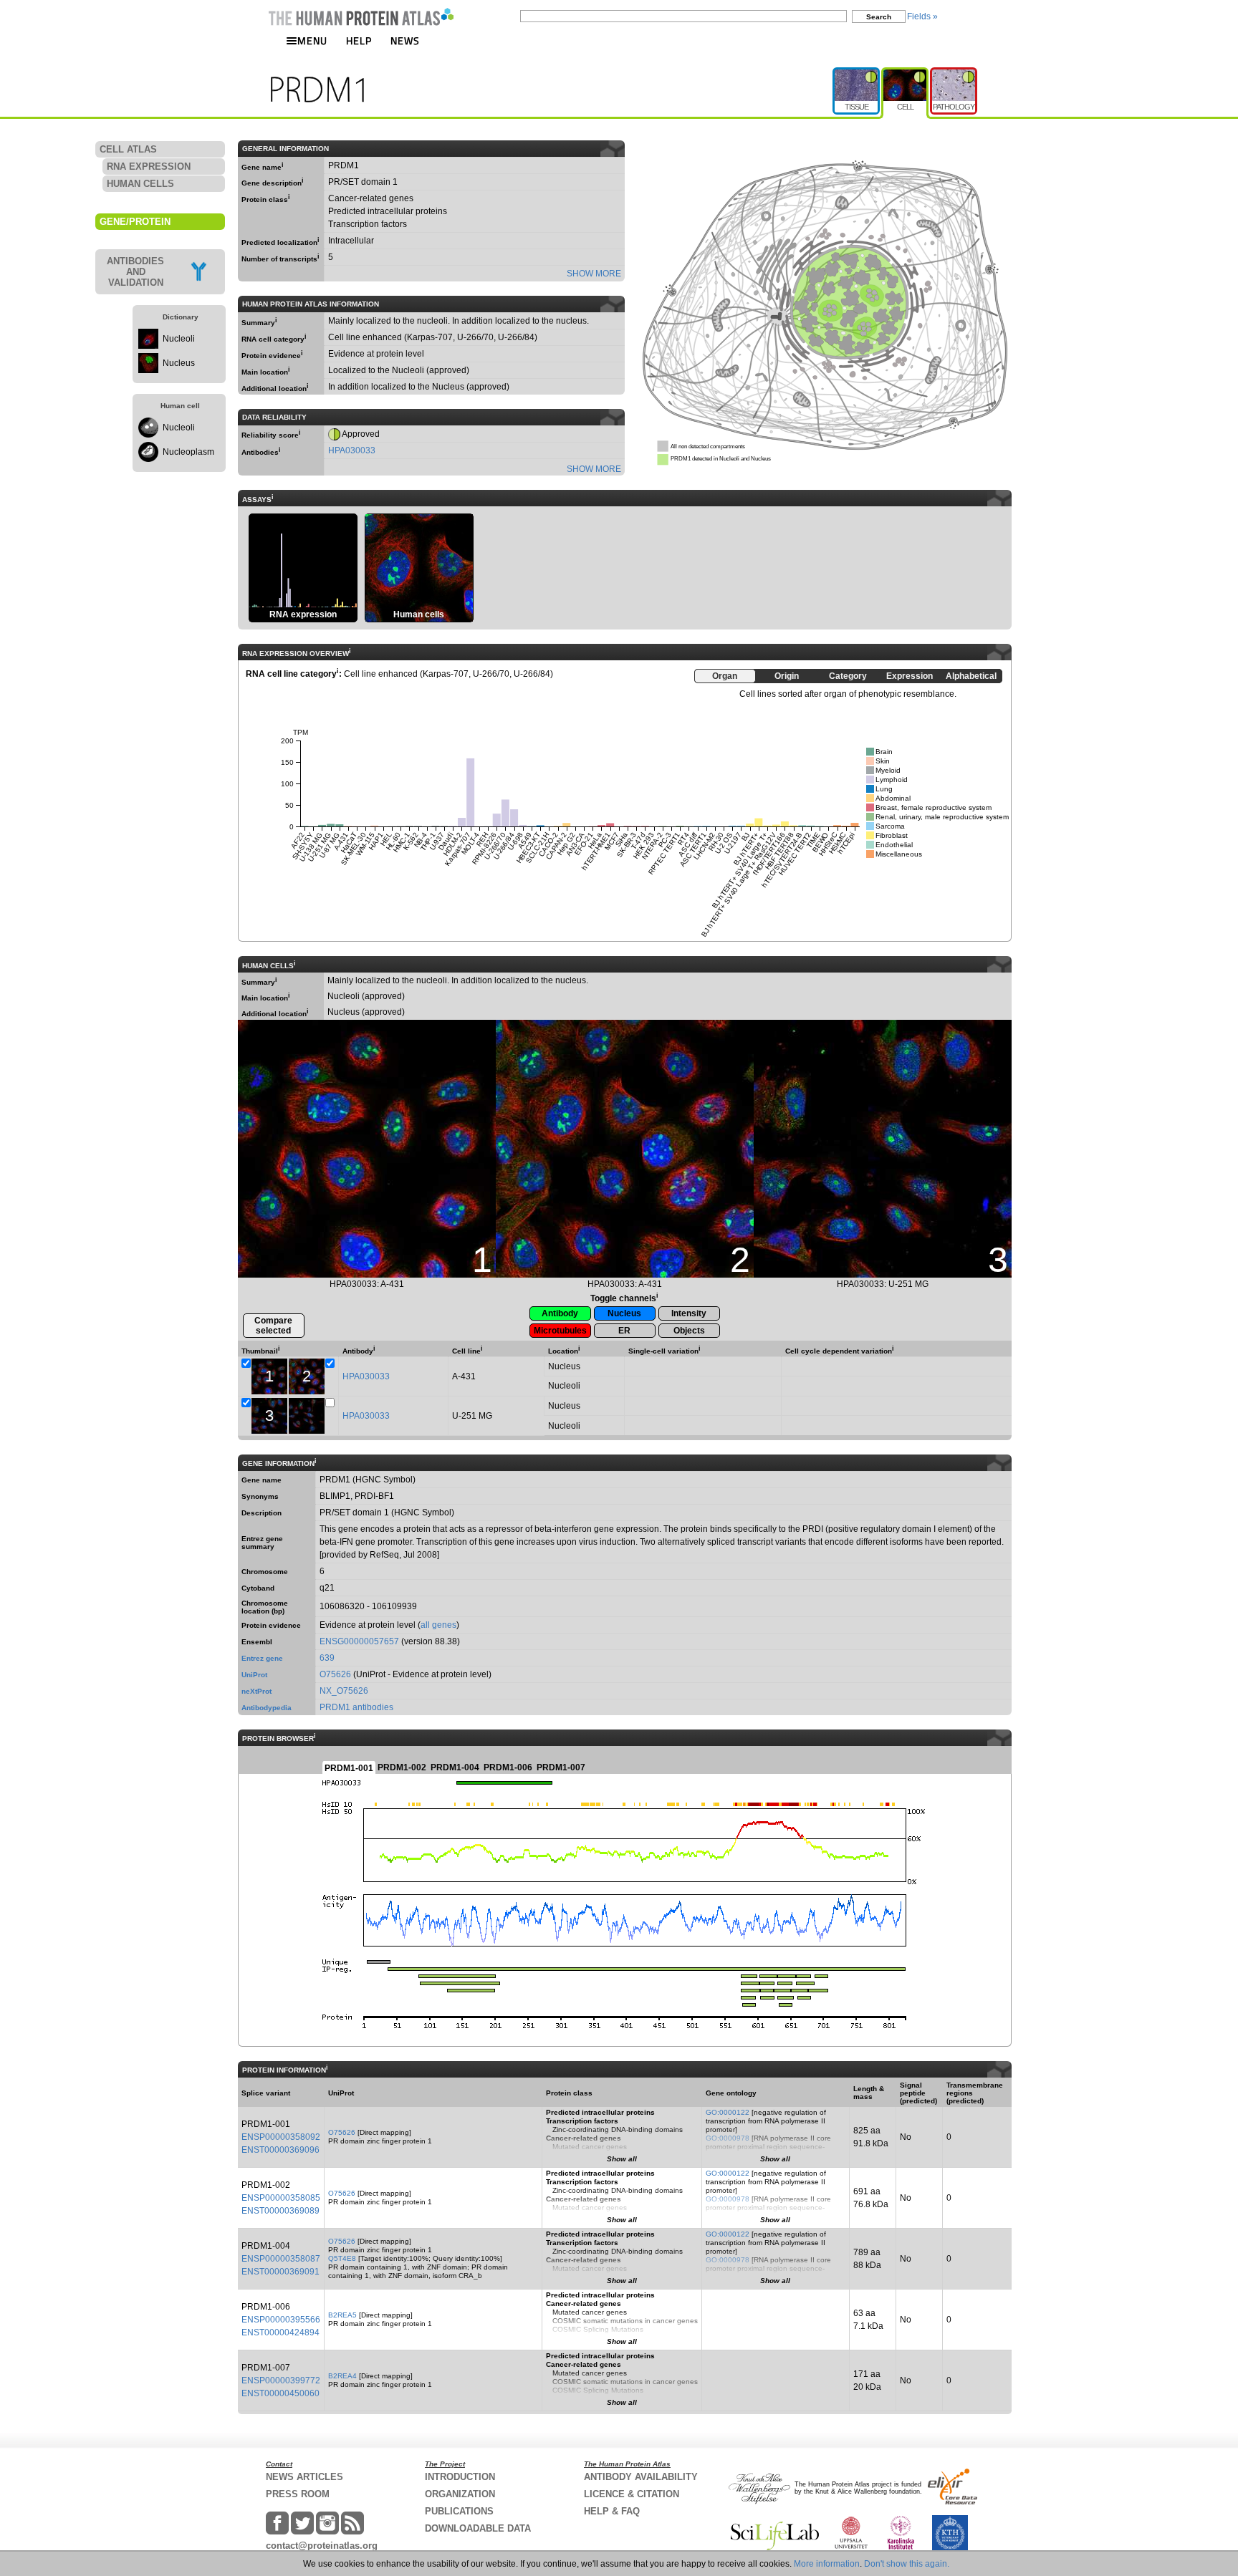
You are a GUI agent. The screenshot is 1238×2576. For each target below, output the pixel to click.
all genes (438, 1625)
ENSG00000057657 (359, 1641)
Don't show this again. (907, 2564)
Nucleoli (179, 339)
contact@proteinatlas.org (322, 2546)
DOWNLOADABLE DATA (478, 2528)
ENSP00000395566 (281, 2320)
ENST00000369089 (280, 2211)
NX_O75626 (344, 1691)
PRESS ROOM (298, 2494)
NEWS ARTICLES (304, 2477)
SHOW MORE (594, 274)
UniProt (254, 1675)
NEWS (405, 40)
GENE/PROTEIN (135, 222)
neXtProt (256, 1691)
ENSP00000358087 (281, 2259)
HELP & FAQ (612, 2511)
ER (624, 1331)
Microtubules (560, 1331)
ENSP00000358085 (281, 2198)
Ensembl (257, 1642)
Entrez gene (262, 1658)
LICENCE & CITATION (632, 2494)
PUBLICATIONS (459, 2511)
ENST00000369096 (280, 2150)
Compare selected (273, 1326)
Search (879, 17)
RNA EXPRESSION (149, 167)
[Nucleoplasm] (148, 459)
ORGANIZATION (460, 2494)
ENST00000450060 (280, 2393)
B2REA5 (342, 2315)
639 (327, 1658)
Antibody (560, 1313)
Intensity (689, 1313)
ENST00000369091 (280, 2272)
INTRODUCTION (460, 2477)
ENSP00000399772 (281, 2380)
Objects (689, 1331)
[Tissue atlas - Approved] (857, 73)
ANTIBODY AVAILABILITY (641, 2477)
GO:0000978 (728, 2138)
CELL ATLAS (128, 149)
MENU (312, 40)
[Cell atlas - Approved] (906, 73)
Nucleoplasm (188, 452)
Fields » (922, 16)
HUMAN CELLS (140, 184)
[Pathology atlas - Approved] (954, 73)
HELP (359, 40)
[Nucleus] (148, 370)
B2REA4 (342, 2376)
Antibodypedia (267, 1708)
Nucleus (179, 363)
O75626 (335, 1674)
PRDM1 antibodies (356, 1707)
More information (827, 2564)
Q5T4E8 (342, 2258)
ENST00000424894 (280, 2333)
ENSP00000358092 (281, 2137)
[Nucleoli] (148, 346)
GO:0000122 (728, 2112)
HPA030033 (352, 450)
